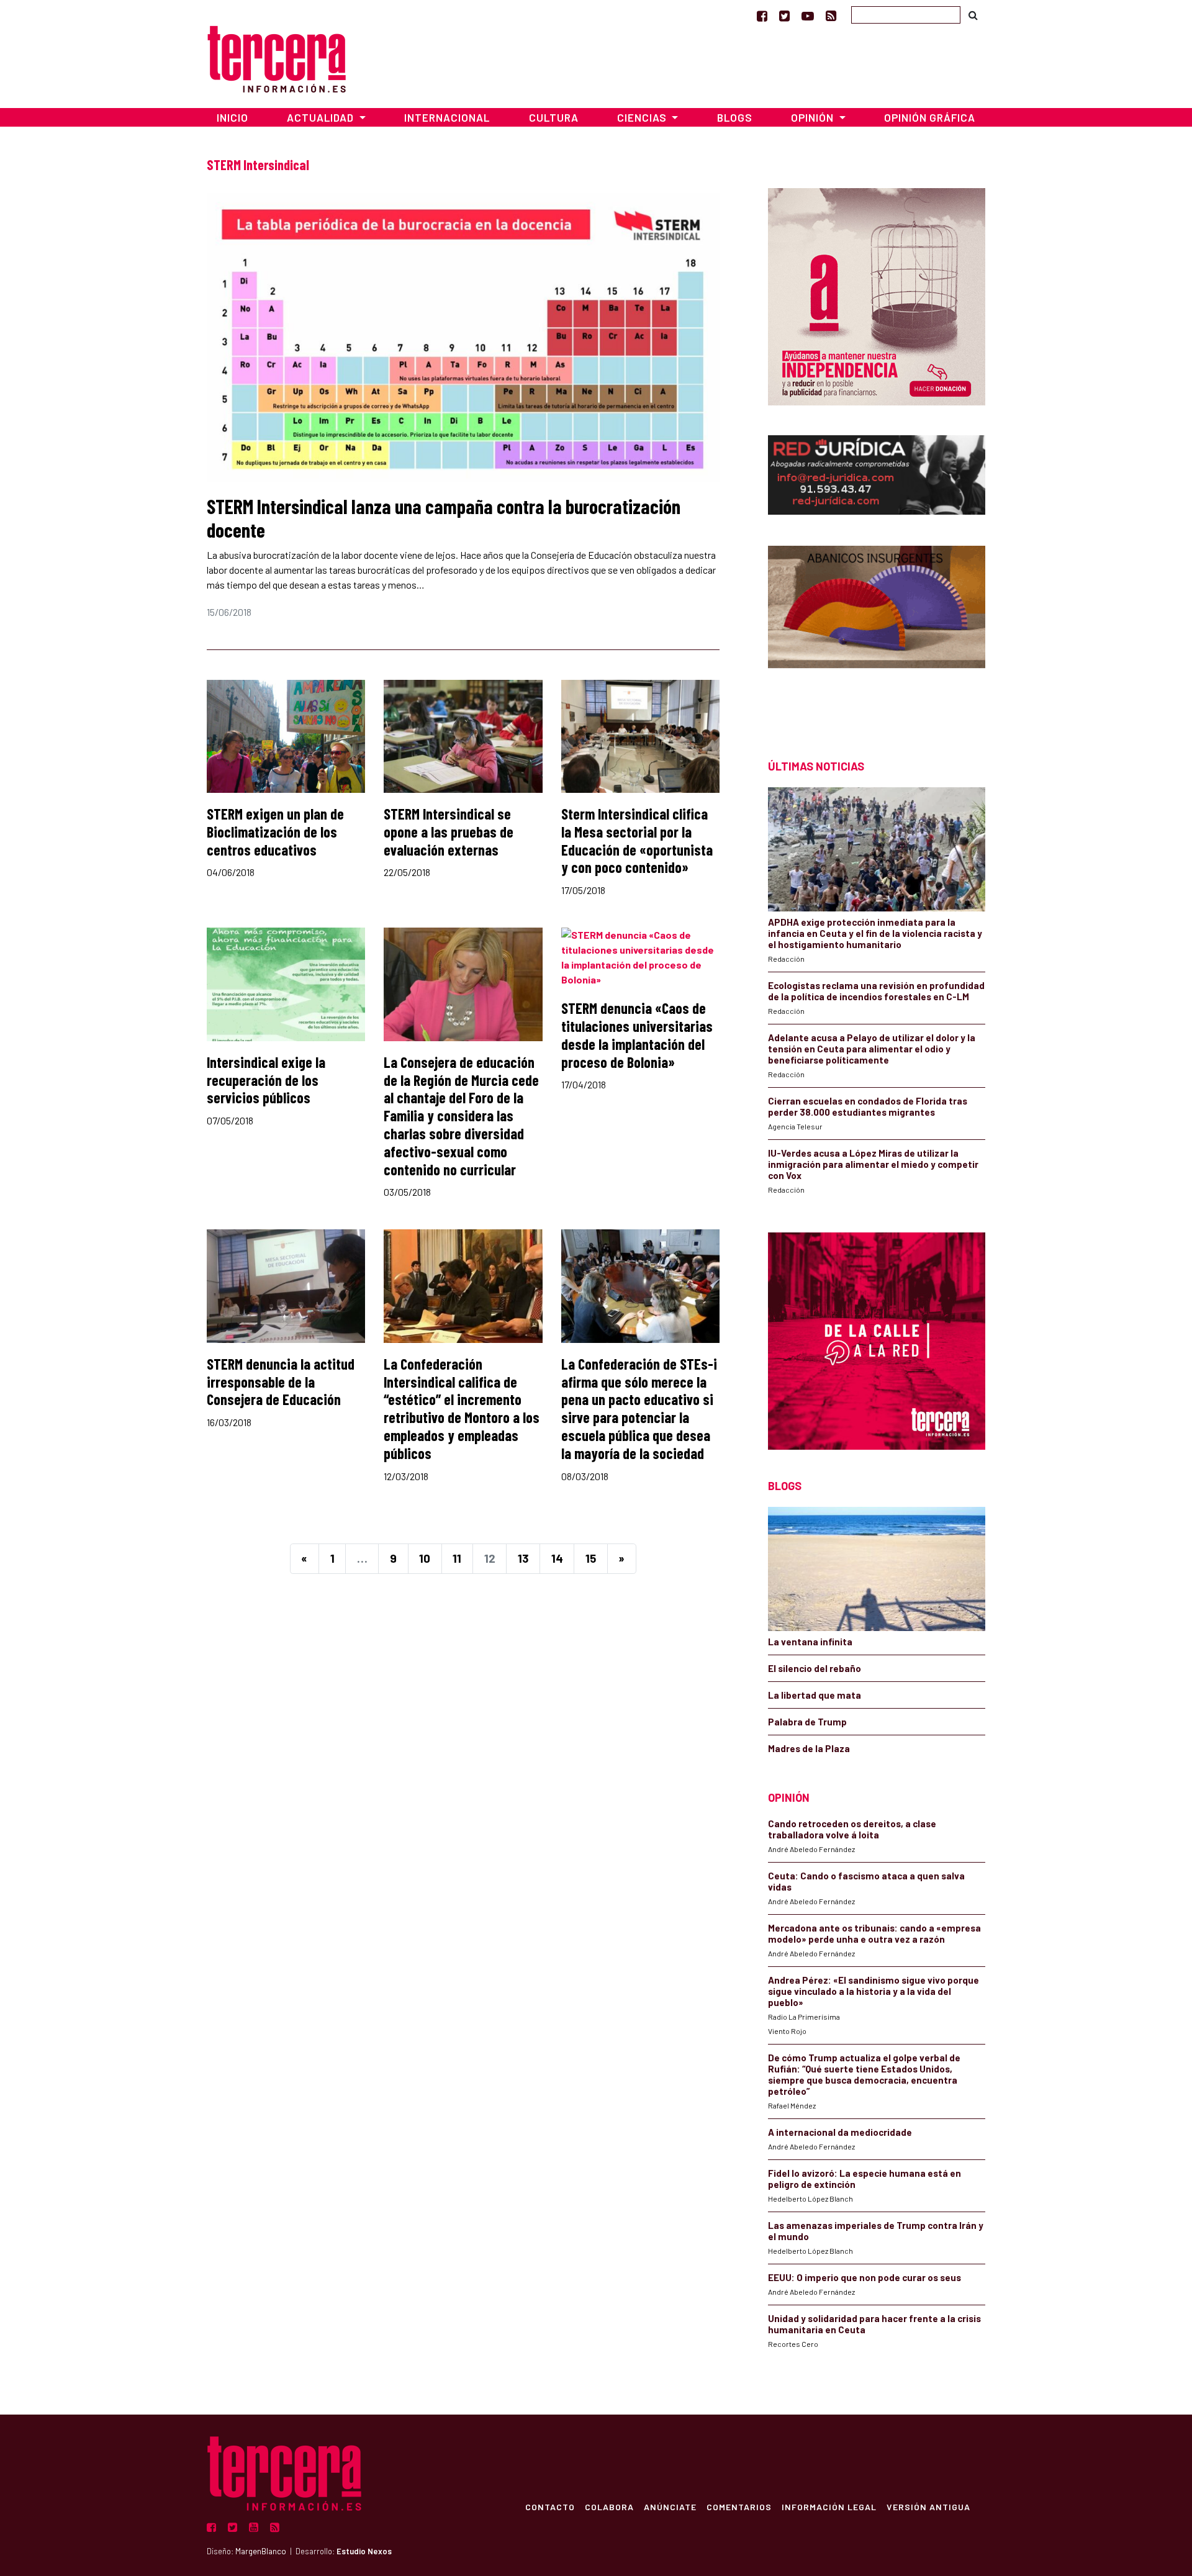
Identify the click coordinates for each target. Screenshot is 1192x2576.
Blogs (735, 117)
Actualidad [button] (322, 117)
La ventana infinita (810, 1642)
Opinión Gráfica (930, 117)
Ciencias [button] (643, 117)
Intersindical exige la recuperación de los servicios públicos (266, 1080)
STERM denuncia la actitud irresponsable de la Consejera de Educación (281, 1382)
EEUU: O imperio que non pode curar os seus (865, 2277)
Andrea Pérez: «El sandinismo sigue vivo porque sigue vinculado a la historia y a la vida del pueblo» (874, 1991)
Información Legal (829, 2506)
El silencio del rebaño (815, 1668)
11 (457, 1558)
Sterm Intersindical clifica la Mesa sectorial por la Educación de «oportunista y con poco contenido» (637, 840)
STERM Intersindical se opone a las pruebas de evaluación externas (449, 832)
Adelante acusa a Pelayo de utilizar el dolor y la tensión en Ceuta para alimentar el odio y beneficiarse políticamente (872, 1049)
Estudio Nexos (364, 2551)
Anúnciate (670, 2506)
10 (425, 1558)
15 (591, 1558)
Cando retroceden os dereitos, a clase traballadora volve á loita (852, 1829)
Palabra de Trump (807, 1722)
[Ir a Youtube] (808, 16)
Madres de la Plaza (809, 1748)
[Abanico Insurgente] (877, 630)
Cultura (554, 117)
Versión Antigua (928, 2506)
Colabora (609, 2506)
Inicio (233, 117)
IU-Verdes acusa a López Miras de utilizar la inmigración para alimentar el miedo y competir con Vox (873, 1164)
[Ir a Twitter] (784, 16)
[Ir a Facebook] (762, 16)
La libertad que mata (815, 1695)
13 (523, 1558)
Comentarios (739, 2506)
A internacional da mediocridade (840, 2132)
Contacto (550, 2506)
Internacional (447, 117)
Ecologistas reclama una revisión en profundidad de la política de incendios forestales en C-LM (876, 991)
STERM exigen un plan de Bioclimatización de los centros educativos (275, 832)
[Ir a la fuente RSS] (831, 16)
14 (557, 1558)
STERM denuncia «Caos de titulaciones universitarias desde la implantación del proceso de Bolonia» (637, 1035)
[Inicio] (277, 57)
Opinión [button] (814, 117)
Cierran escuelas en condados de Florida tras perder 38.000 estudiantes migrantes (868, 1106)
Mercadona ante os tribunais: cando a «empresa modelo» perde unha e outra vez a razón (874, 1933)
